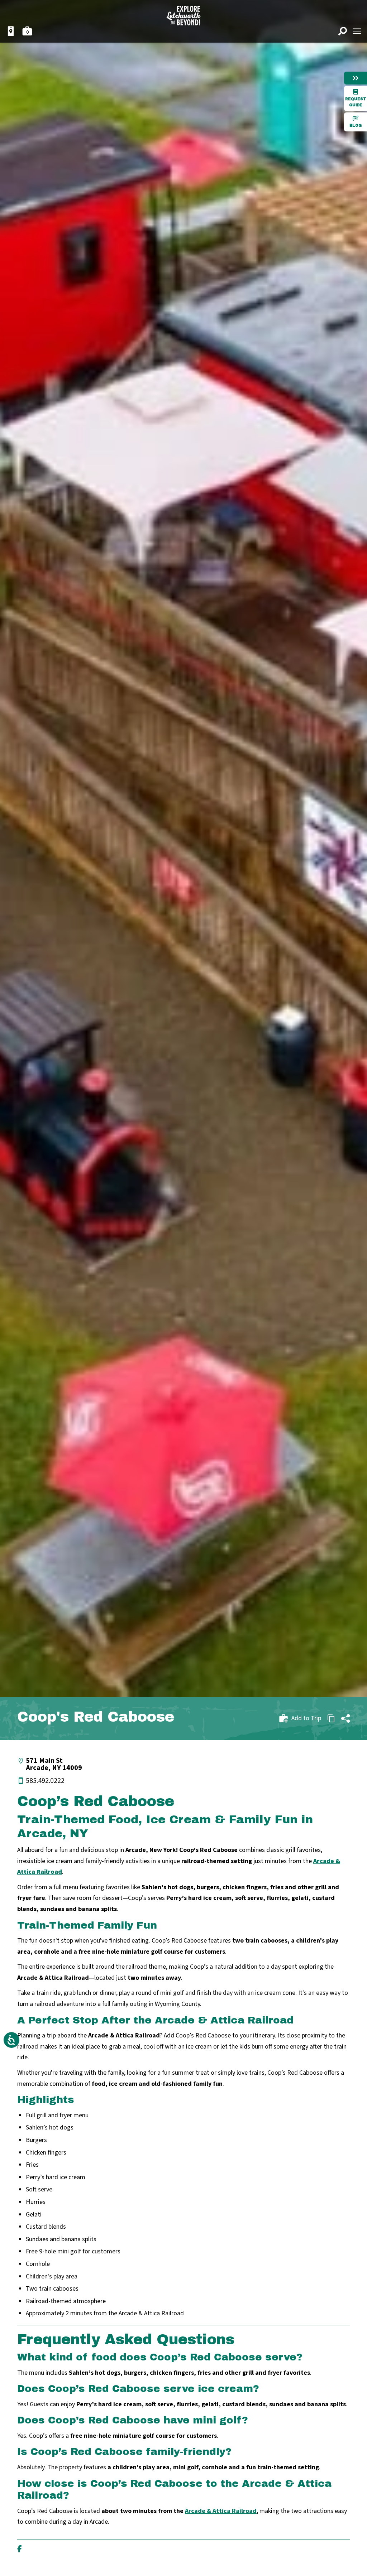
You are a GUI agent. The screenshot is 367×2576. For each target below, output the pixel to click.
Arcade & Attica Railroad (221, 2511)
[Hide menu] (356, 78)
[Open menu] (357, 31)
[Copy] (331, 1718)
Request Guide (356, 102)
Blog (356, 126)
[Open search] (343, 31)
